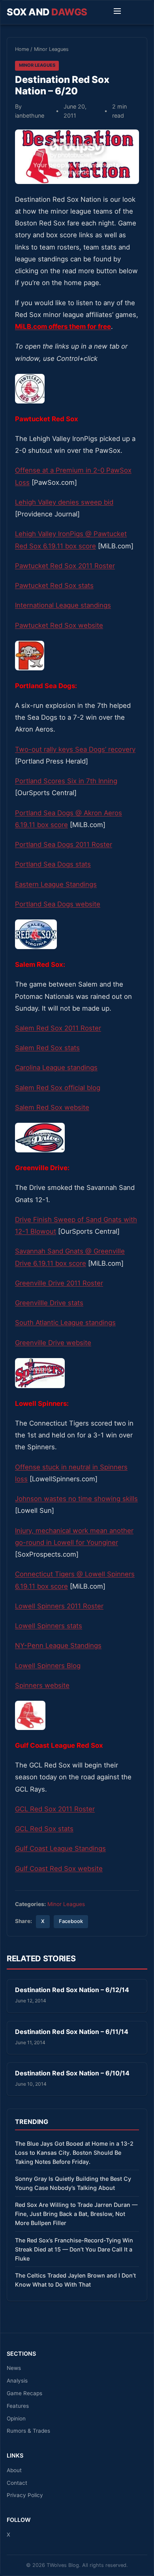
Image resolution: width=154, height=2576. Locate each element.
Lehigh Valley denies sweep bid (64, 502)
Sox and (47, 12)
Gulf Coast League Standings (60, 1848)
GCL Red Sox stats (44, 1829)
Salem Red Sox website (52, 1107)
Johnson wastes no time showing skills (76, 1499)
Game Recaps (24, 2393)
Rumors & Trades (28, 2431)
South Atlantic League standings (65, 1323)
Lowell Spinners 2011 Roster (59, 1606)
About (14, 2470)
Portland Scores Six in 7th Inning (66, 781)
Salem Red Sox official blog (58, 1088)
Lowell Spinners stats (49, 1626)
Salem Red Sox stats (47, 1048)
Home (22, 49)
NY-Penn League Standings (58, 1645)
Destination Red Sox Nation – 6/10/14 (72, 2073)
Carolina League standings (56, 1068)
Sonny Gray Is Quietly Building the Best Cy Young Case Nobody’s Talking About (73, 2183)
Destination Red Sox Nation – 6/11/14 (72, 2032)
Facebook (71, 1921)
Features (18, 2406)
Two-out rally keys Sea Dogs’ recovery (75, 749)
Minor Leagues (51, 49)
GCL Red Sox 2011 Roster (55, 1809)
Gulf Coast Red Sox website (59, 1869)
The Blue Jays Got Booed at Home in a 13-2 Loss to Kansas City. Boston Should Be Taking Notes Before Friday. (74, 2153)
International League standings (63, 605)
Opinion (16, 2418)
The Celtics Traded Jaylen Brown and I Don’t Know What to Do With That (75, 2280)
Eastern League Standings (56, 884)
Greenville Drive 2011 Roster (59, 1283)
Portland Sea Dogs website (58, 904)
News (14, 2368)
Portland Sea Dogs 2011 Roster (64, 844)
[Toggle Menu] (117, 12)
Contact (17, 2483)
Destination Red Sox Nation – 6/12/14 (72, 1990)
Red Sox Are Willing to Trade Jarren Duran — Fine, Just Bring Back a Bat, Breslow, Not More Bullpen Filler (76, 2214)
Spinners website (42, 1685)
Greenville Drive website (53, 1343)
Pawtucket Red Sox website (59, 625)
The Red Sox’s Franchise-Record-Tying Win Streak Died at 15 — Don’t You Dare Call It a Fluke (74, 2249)
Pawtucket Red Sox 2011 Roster (65, 566)
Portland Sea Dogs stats (53, 864)
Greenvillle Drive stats (49, 1303)
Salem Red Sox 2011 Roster (58, 1028)
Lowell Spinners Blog (48, 1666)
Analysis (17, 2381)
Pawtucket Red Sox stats (54, 585)
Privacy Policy (25, 2495)
